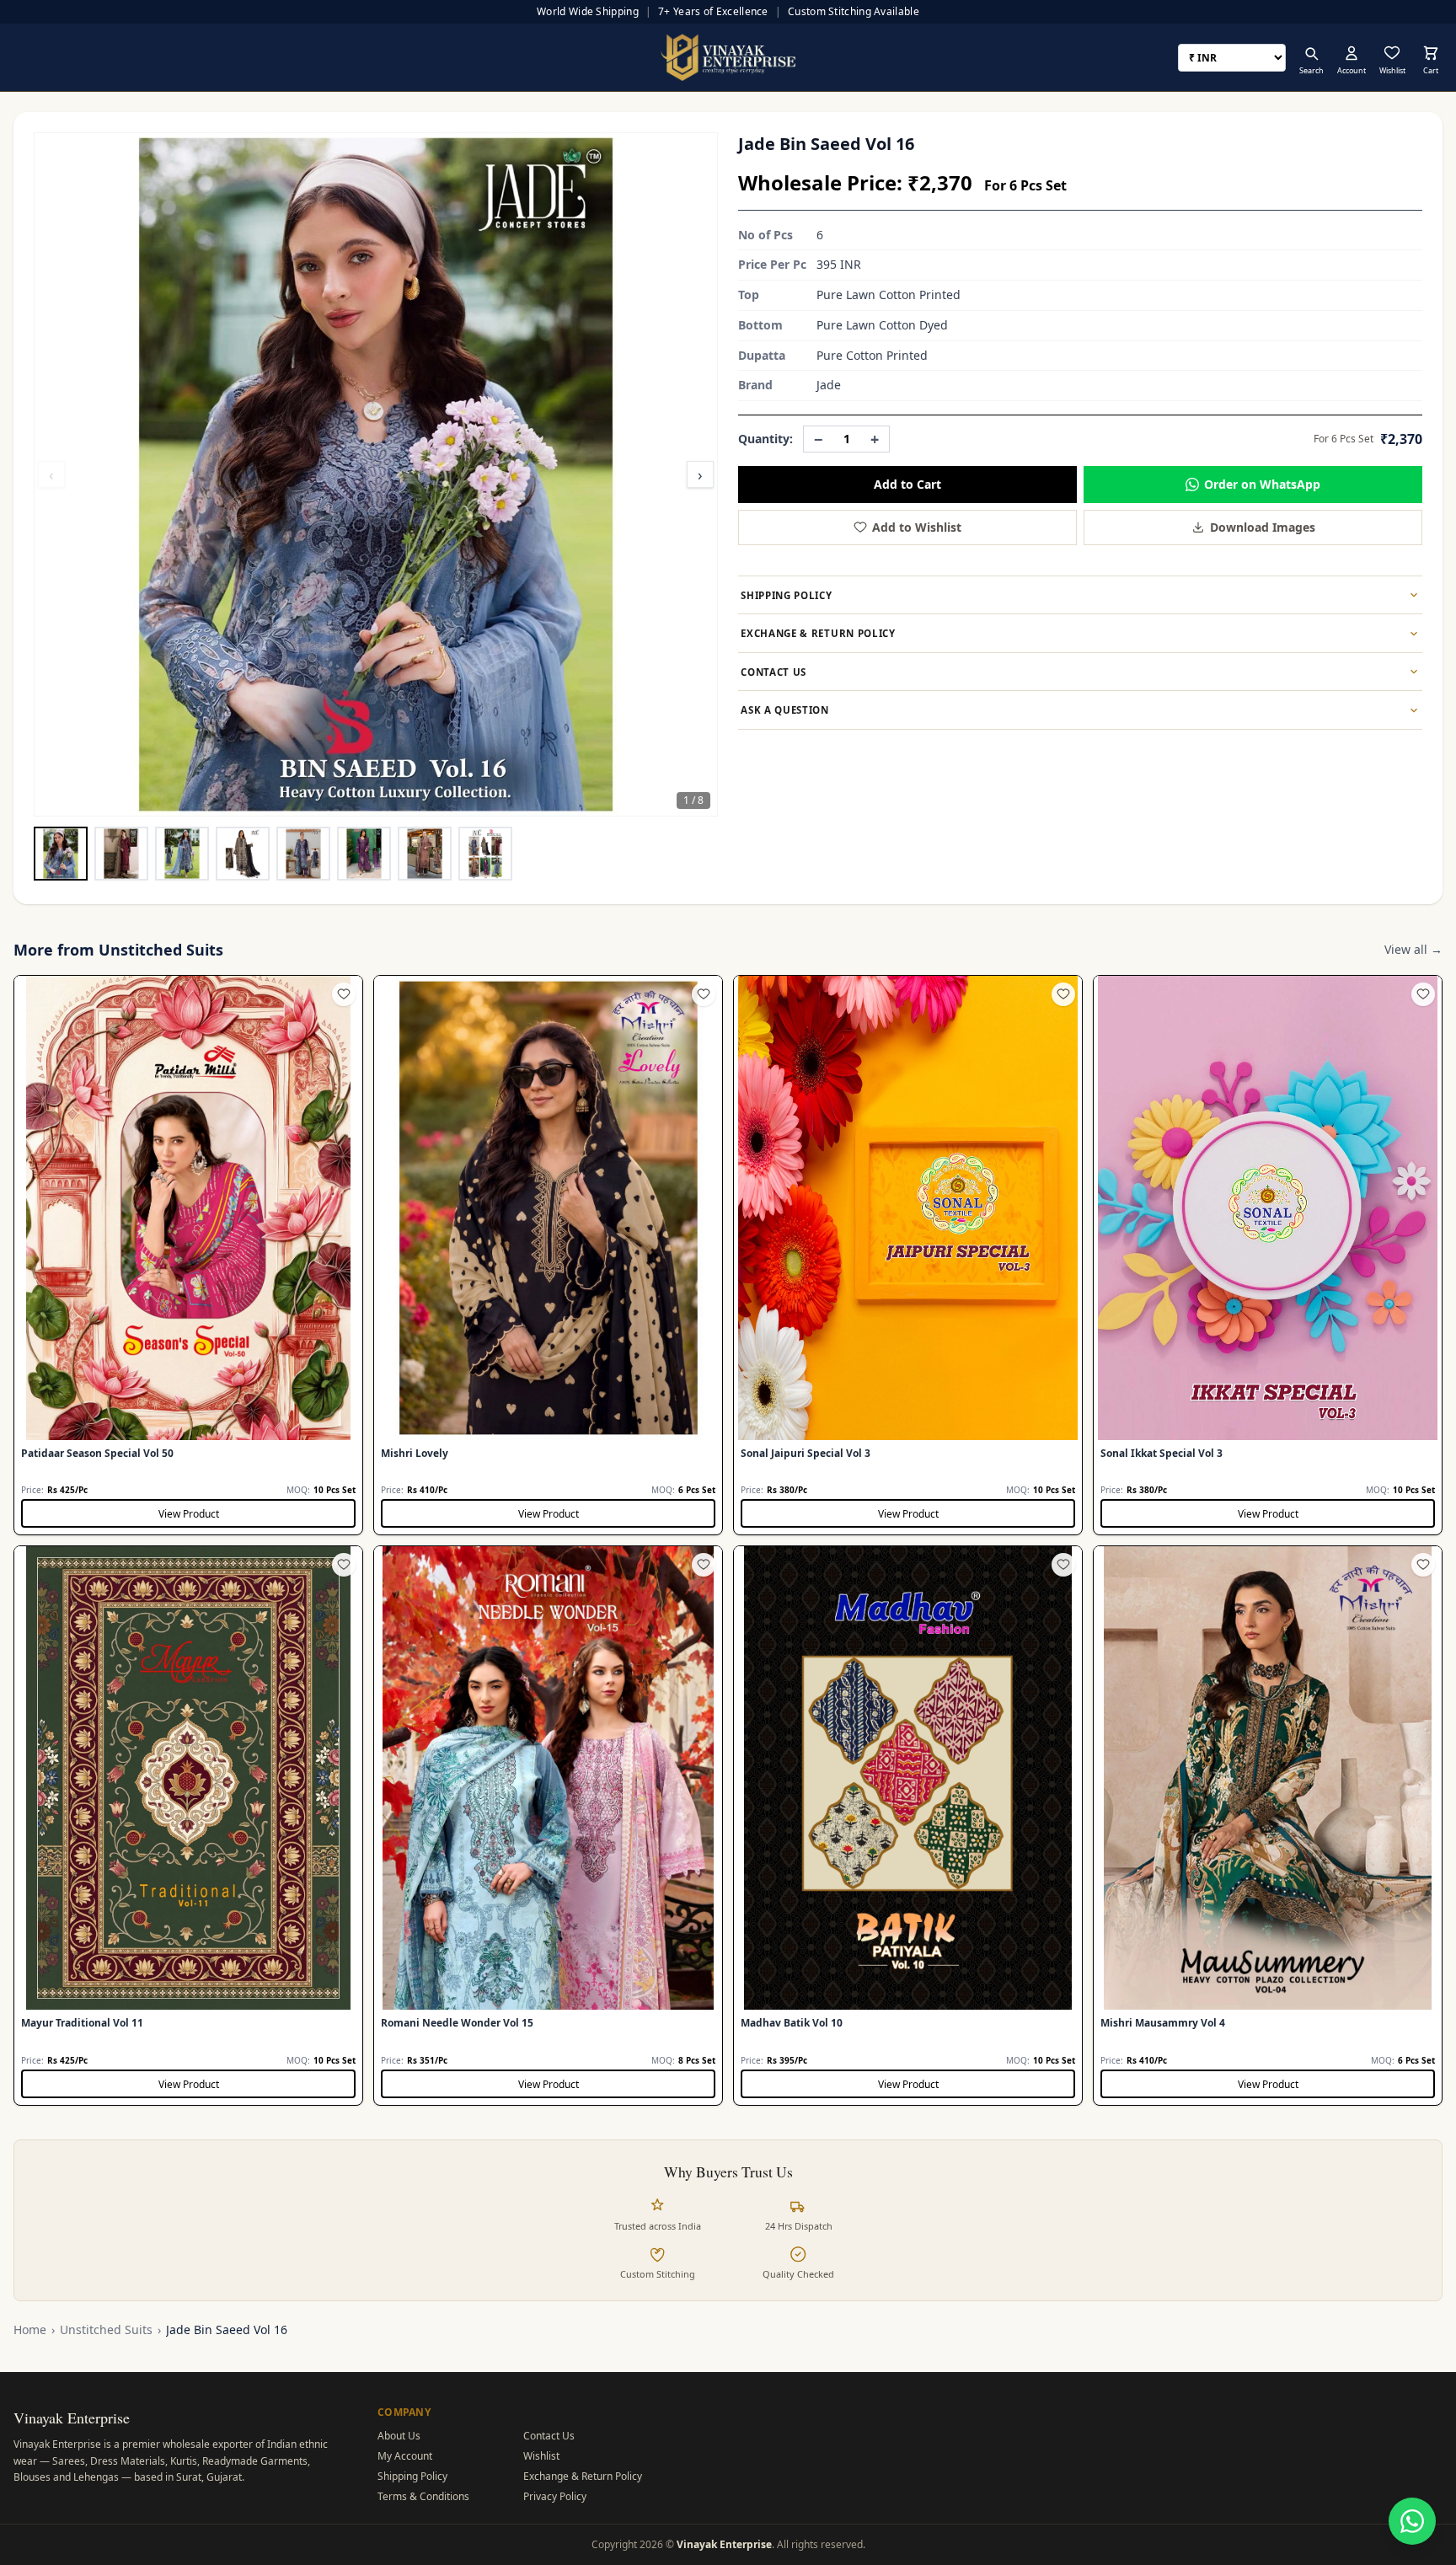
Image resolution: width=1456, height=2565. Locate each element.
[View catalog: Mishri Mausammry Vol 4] (1268, 1826)
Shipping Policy (412, 2476)
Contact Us (549, 2436)
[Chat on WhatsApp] (1412, 2521)
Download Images (1263, 527)
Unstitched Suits (106, 2329)
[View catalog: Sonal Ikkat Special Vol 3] (1268, 1255)
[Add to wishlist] (344, 994)
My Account (405, 2456)
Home (30, 2329)
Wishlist (541, 2456)
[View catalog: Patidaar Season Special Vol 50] (188, 1255)
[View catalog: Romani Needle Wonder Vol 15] (548, 1826)
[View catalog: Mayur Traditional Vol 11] (188, 1826)
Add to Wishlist (917, 527)
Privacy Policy (555, 2496)
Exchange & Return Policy (583, 2476)
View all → (1413, 949)
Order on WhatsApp (1262, 484)
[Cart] (1431, 53)
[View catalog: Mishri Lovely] (548, 1255)
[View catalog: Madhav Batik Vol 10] (908, 1826)
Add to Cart (907, 484)
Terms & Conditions (423, 2496)
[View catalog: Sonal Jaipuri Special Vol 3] (908, 1255)
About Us (399, 2436)
